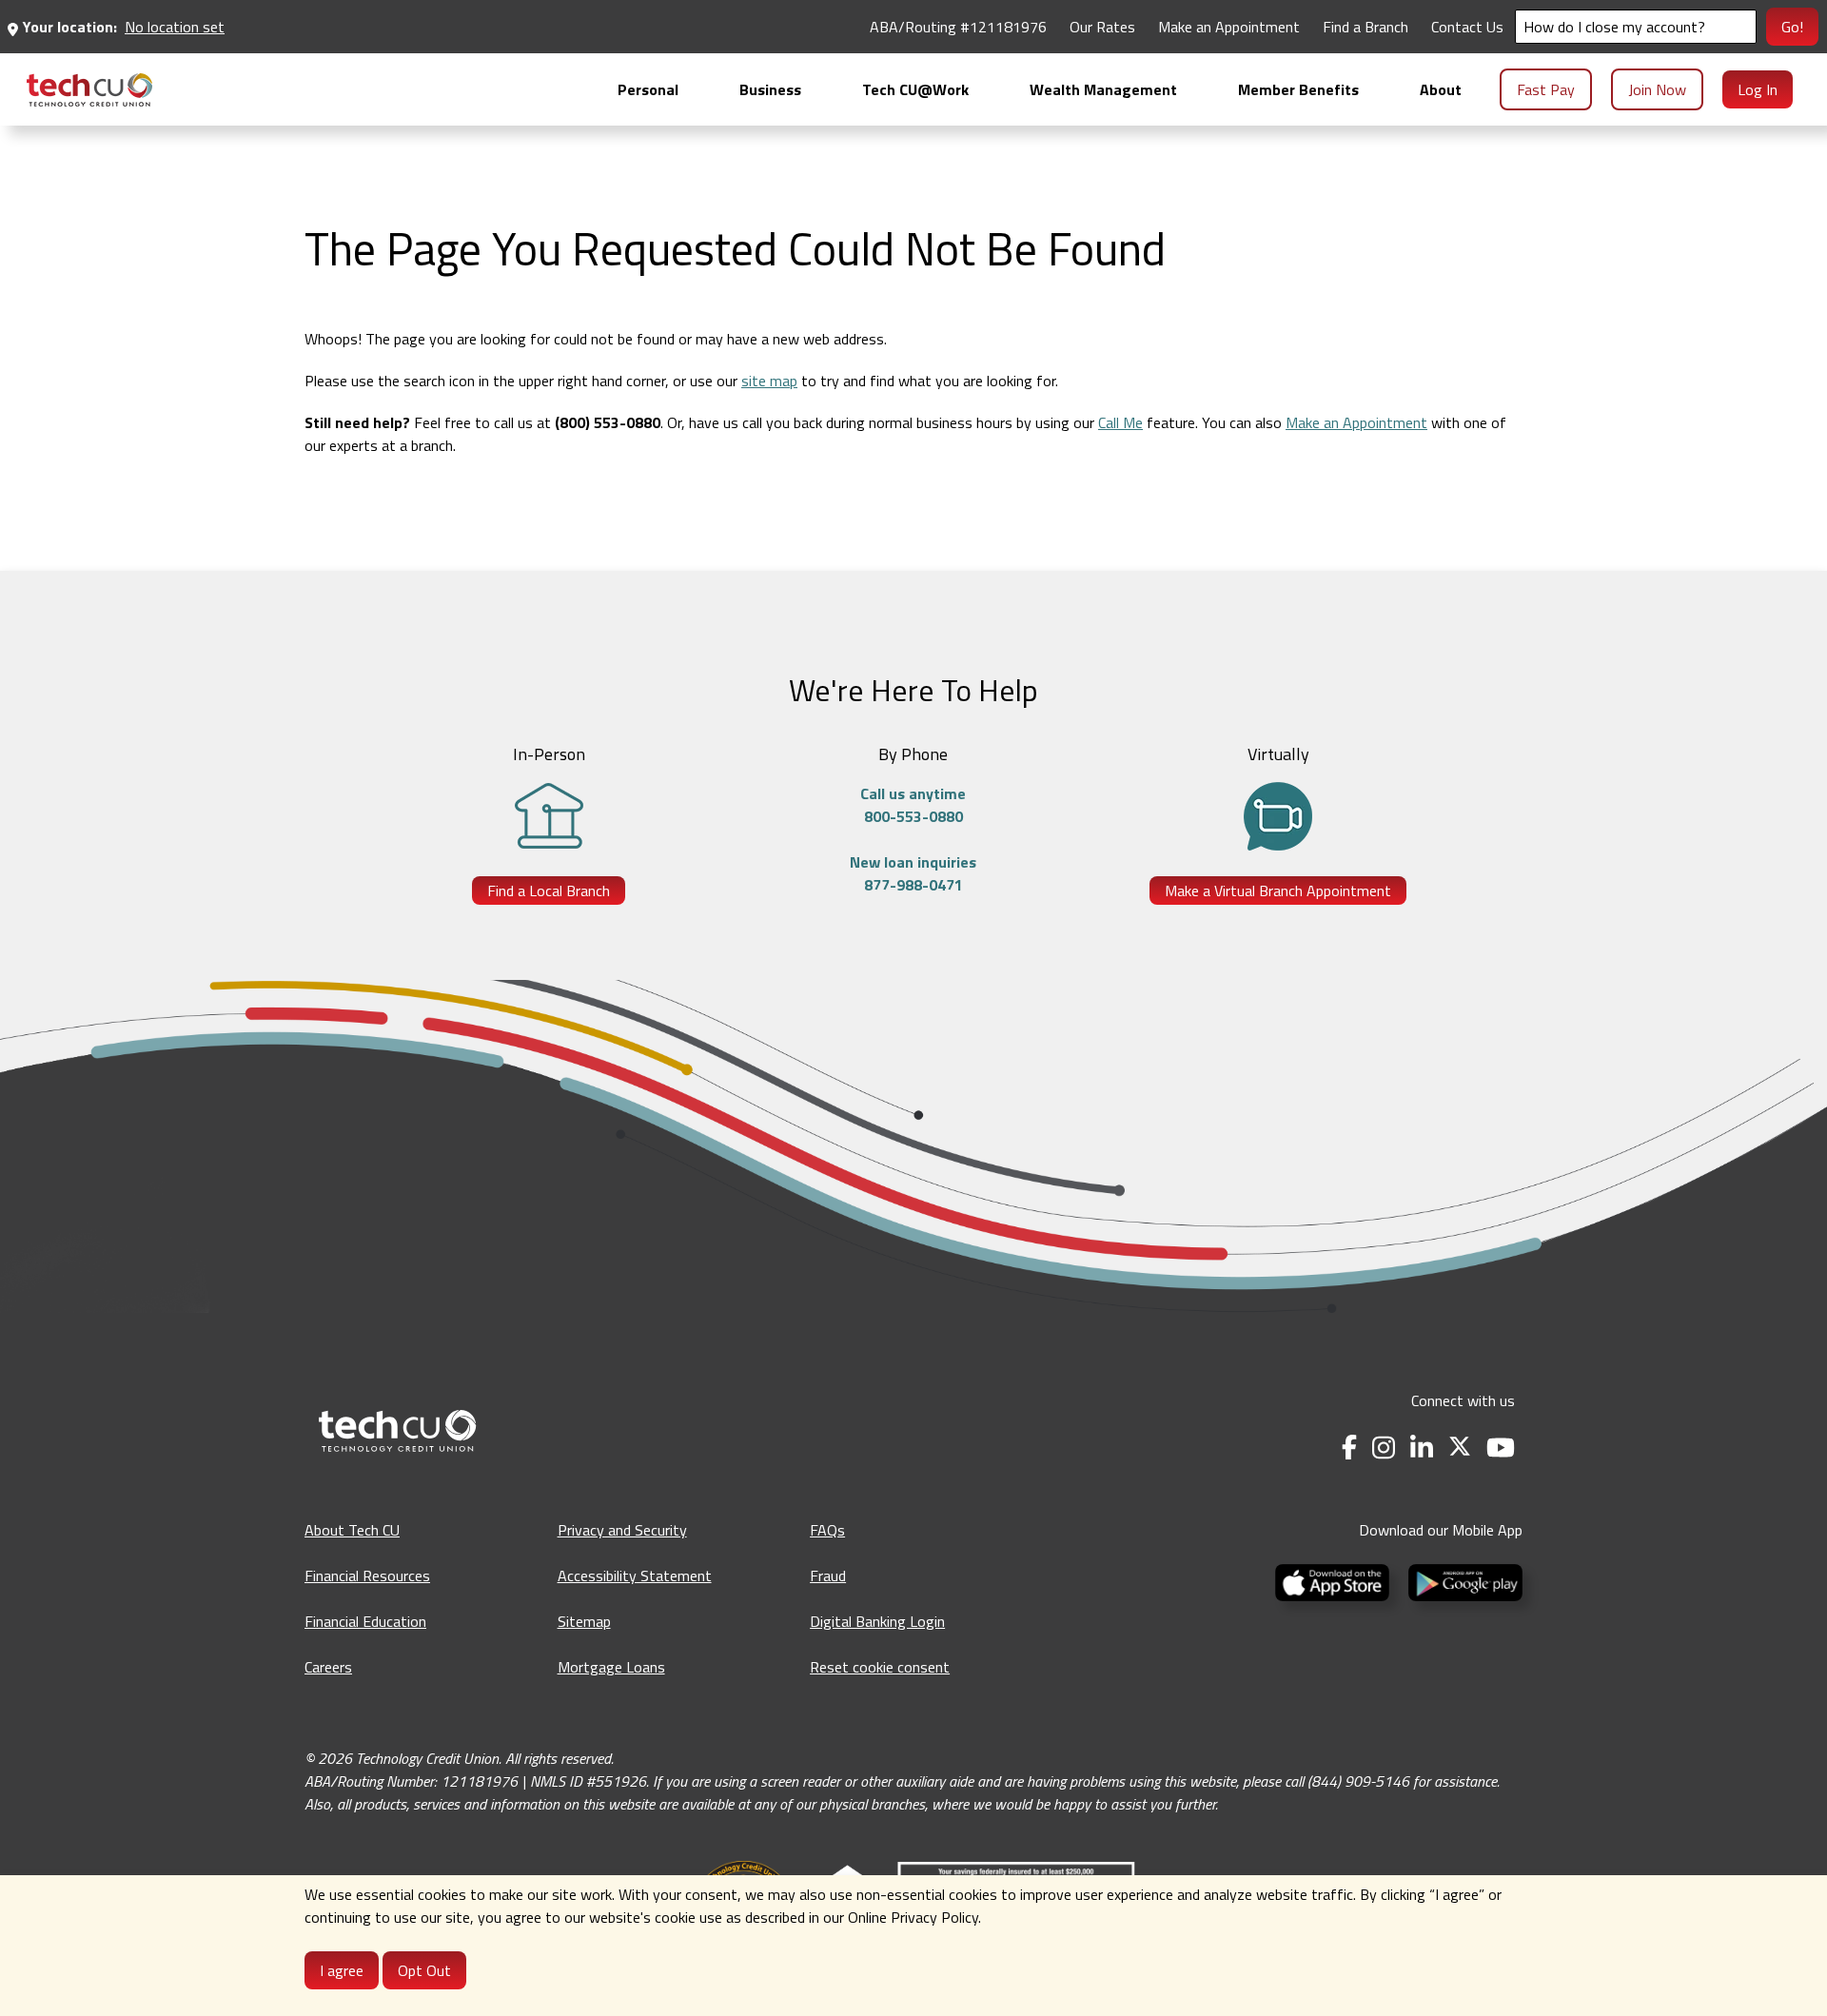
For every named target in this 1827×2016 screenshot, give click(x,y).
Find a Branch (1365, 27)
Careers (328, 1667)
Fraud (828, 1576)
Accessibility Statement (635, 1576)
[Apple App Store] (1334, 1580)
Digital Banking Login (877, 1621)
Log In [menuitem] (1758, 89)
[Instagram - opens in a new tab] (1384, 1448)
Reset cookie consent (880, 1667)
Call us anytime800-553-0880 (913, 805)
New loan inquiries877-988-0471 (913, 873)
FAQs (827, 1530)
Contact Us (1467, 27)
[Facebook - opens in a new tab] (1349, 1448)
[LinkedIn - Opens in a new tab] (1422, 1448)
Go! (1792, 27)
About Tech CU (352, 1530)
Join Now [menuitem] (1657, 89)
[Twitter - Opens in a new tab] (1460, 1448)
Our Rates (1102, 27)
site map (769, 381)
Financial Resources (367, 1576)
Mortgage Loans (611, 1667)
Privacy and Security (622, 1530)
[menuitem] (89, 90)
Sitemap (584, 1621)
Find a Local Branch (549, 891)
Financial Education (365, 1621)
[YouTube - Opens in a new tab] (1501, 1448)
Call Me (1120, 422)
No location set (175, 27)
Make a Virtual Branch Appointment (1278, 891)
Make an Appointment (1229, 27)
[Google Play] (1462, 1580)
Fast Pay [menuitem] (1546, 89)
